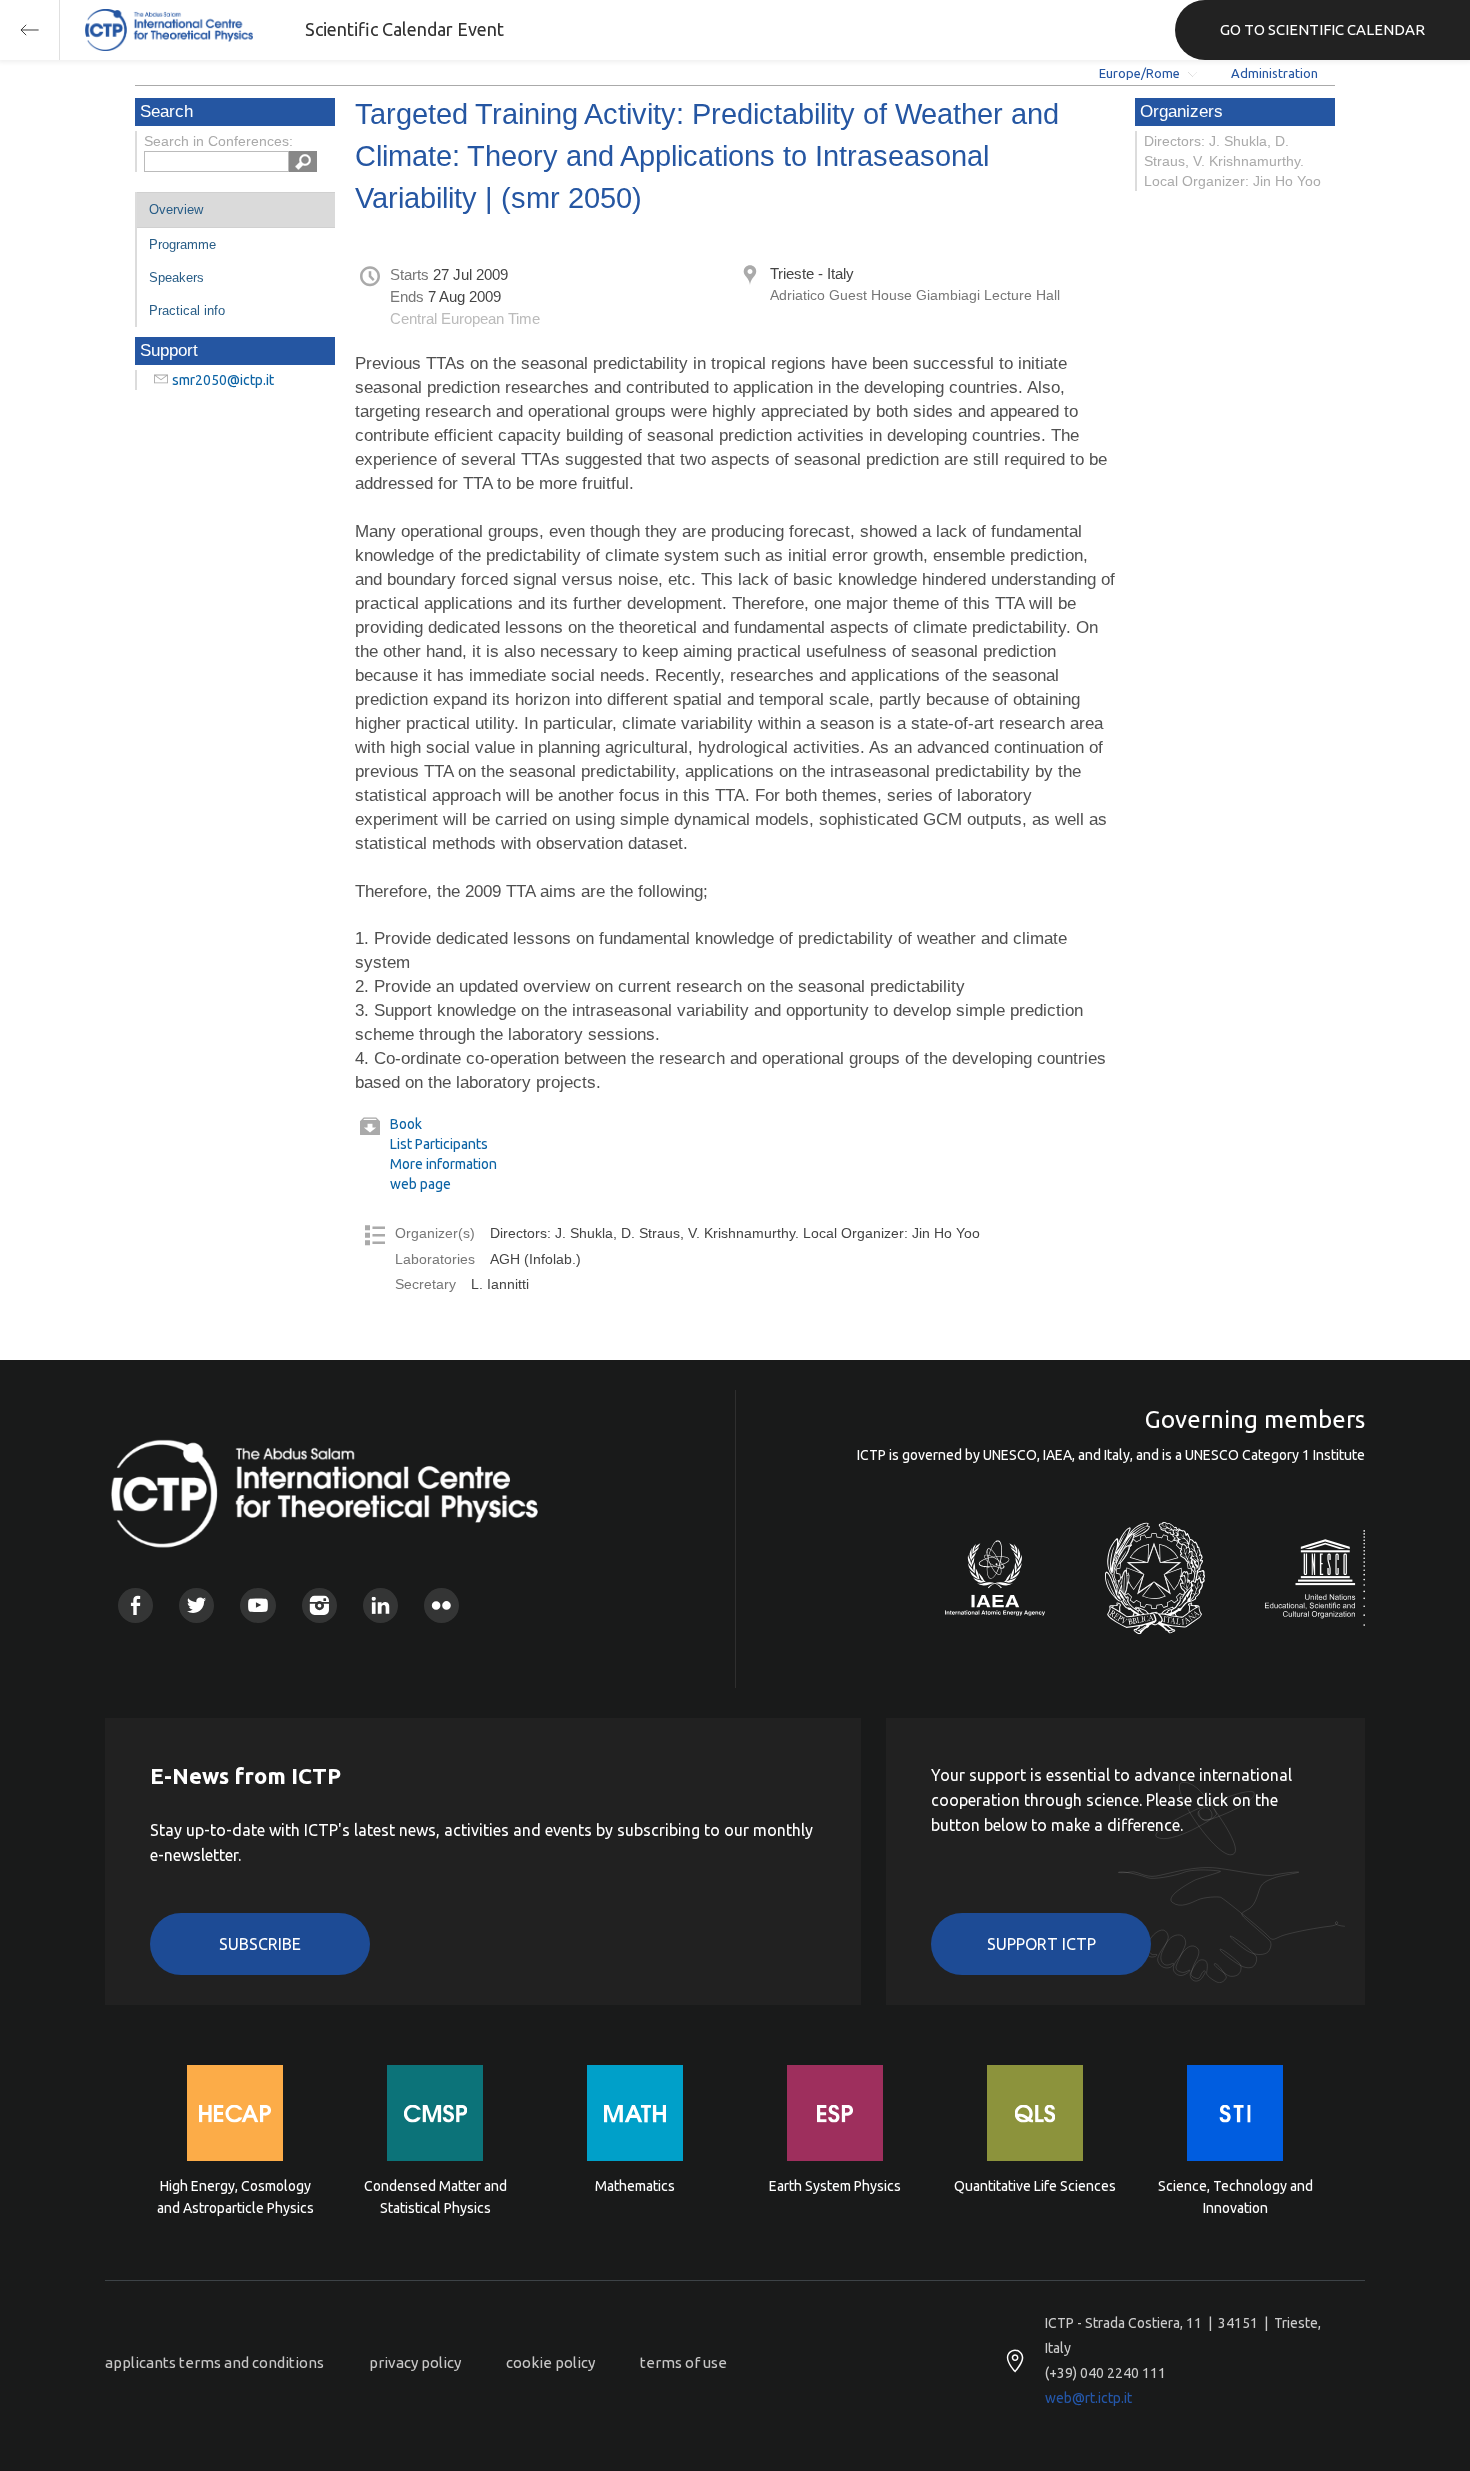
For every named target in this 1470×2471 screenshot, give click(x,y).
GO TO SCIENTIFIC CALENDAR (1322, 29)
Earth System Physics (835, 2186)
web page (420, 1184)
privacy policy (415, 2362)
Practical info (187, 310)
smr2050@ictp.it (223, 380)
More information (443, 1164)
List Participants (439, 1144)
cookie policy (550, 2362)
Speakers (176, 277)
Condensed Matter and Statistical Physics (435, 2197)
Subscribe (260, 1944)
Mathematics (635, 2186)
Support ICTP (1041, 1944)
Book (406, 1124)
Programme (182, 244)
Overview (176, 209)
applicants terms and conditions (214, 2362)
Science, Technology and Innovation (1235, 2197)
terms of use (683, 2362)
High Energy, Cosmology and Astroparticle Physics (235, 2197)
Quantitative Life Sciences (1035, 2186)
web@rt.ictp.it (1088, 2398)
